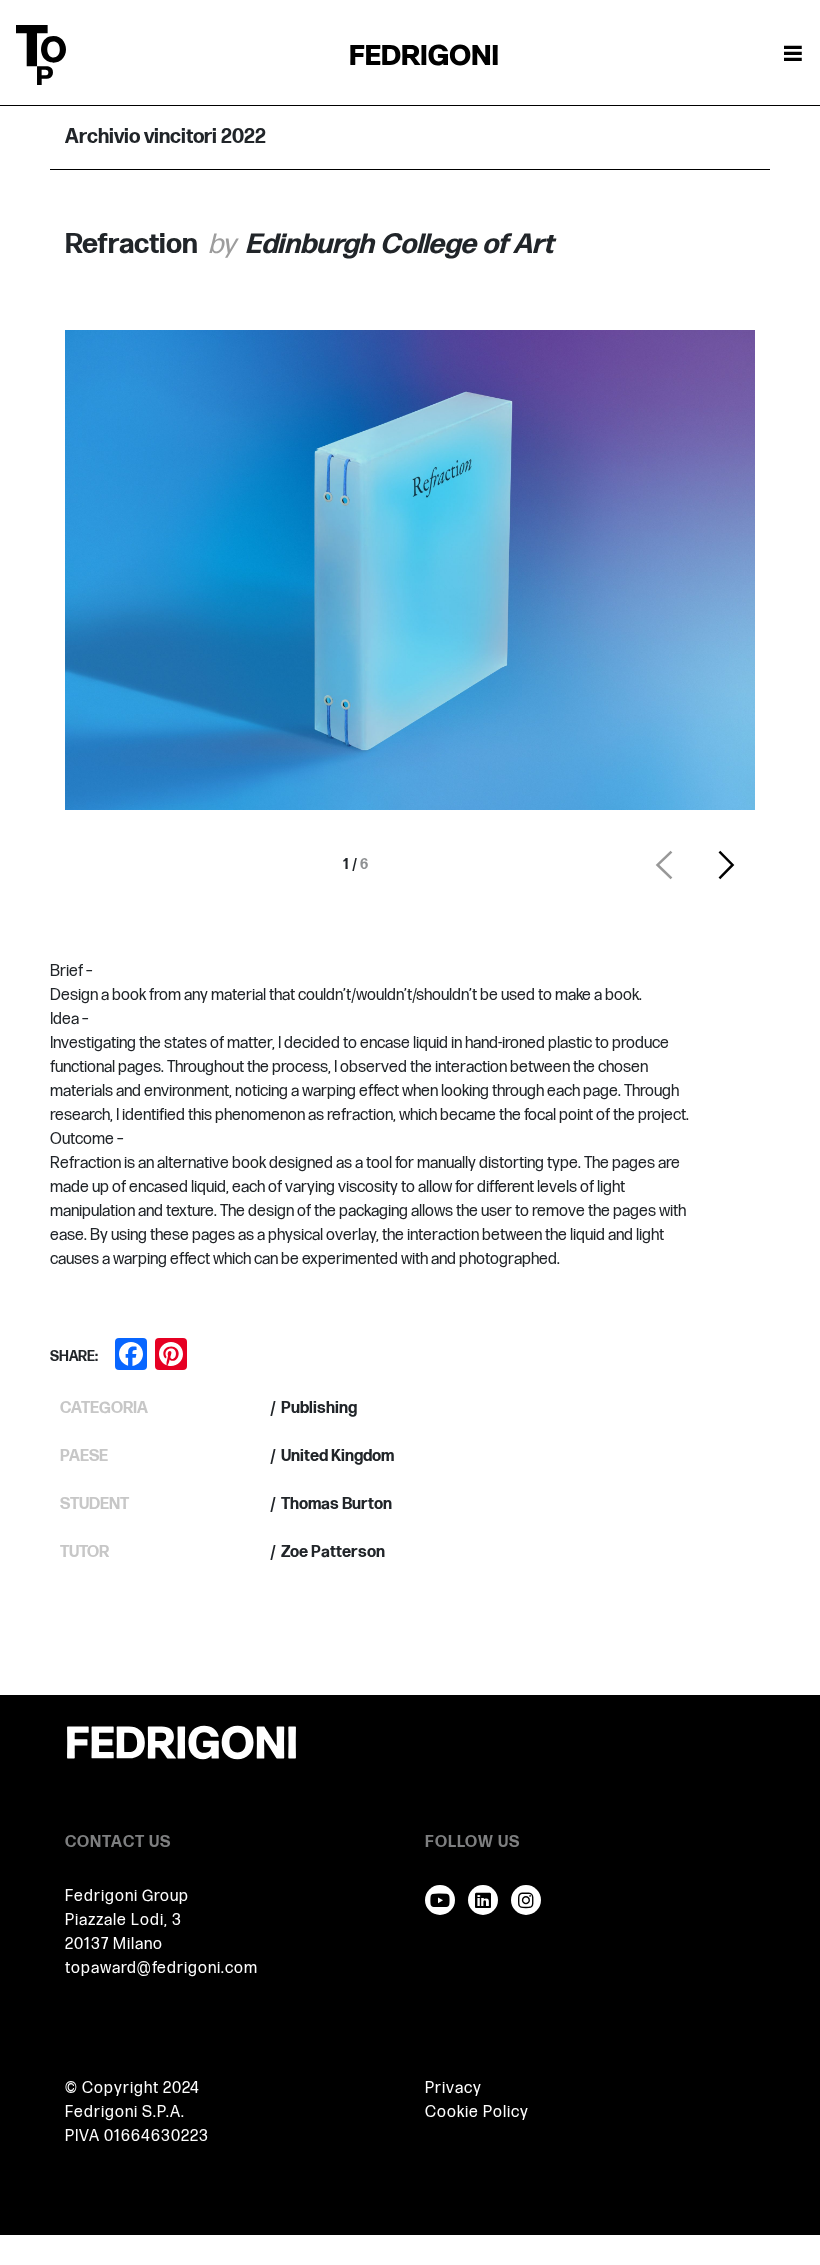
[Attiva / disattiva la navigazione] (793, 55)
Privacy (453, 2088)
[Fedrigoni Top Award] (424, 54)
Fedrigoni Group (127, 1896)
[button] (664, 865)
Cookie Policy (477, 2112)
